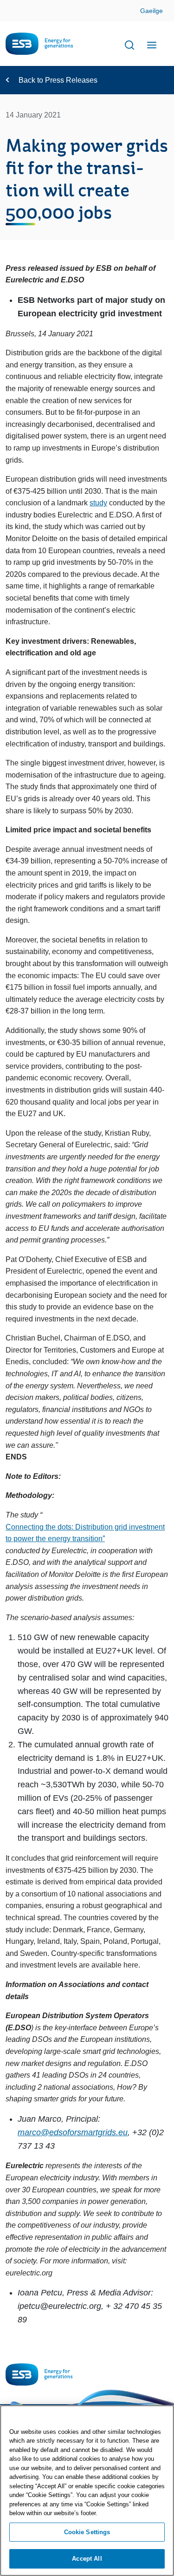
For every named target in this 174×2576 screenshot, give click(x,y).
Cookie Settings (87, 2532)
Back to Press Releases (58, 80)
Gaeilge (151, 11)
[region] (87, 2491)
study (98, 503)
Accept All (87, 2559)
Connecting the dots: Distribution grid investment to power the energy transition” (85, 1533)
